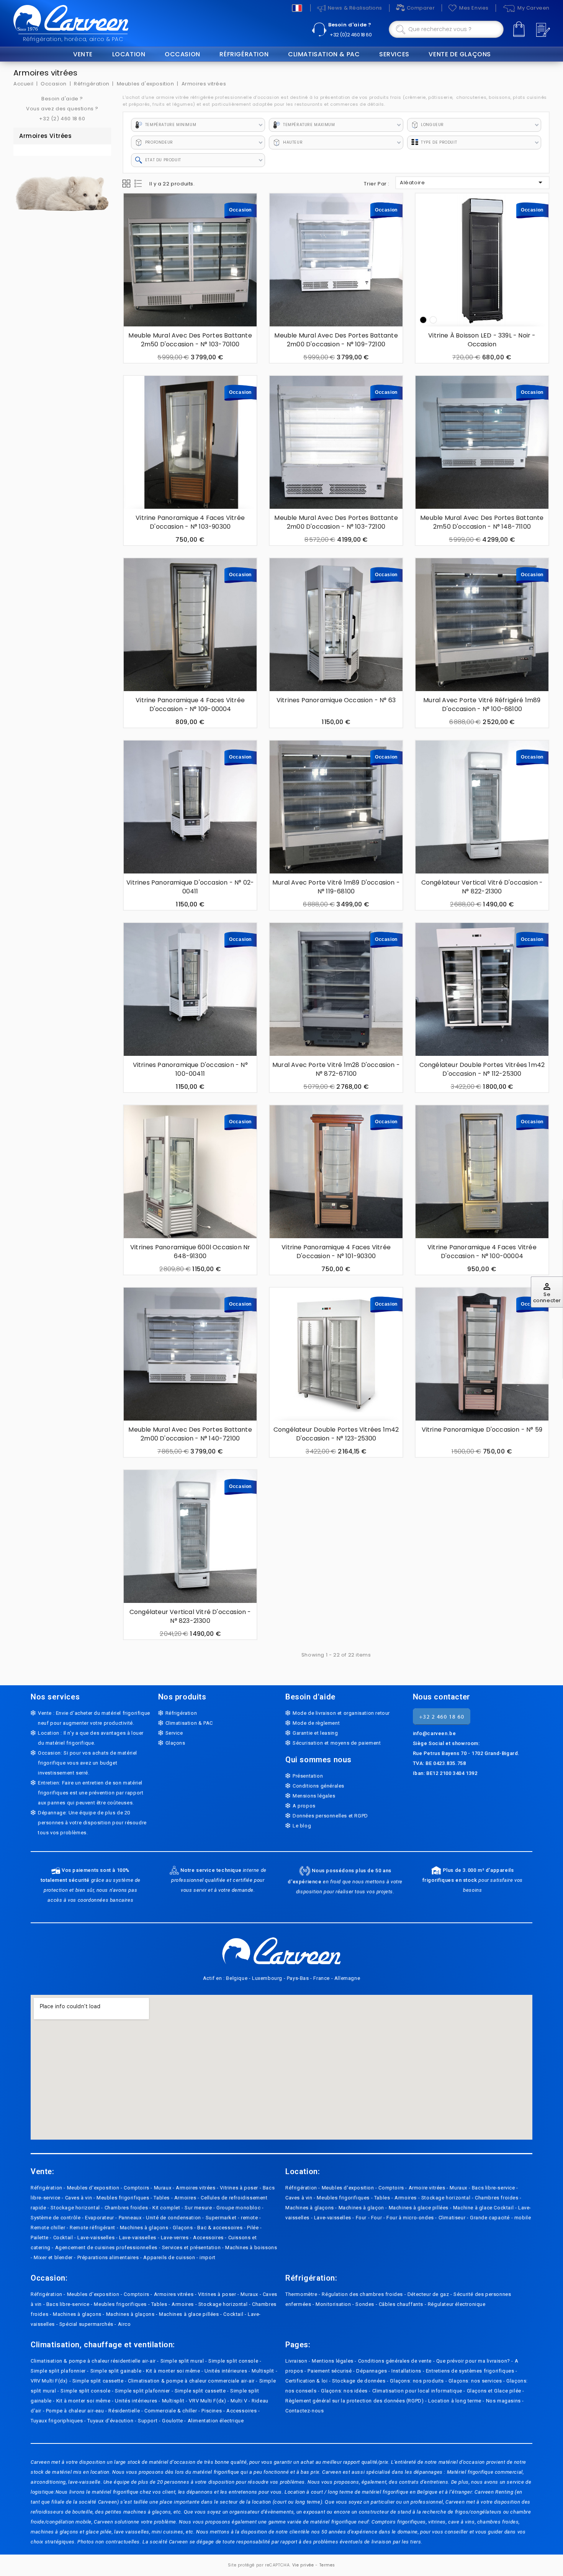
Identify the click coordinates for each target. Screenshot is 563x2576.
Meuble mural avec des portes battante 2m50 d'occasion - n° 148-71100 (482, 522)
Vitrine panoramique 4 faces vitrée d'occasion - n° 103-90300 (190, 522)
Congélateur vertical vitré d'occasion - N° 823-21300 (190, 1616)
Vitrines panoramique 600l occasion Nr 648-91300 (190, 1252)
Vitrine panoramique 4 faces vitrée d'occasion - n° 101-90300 (336, 1252)
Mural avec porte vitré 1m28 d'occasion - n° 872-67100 (336, 1069)
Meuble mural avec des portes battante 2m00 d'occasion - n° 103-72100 (336, 522)
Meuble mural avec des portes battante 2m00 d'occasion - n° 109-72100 (336, 340)
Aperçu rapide (134, 231)
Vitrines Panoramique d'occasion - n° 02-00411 (190, 887)
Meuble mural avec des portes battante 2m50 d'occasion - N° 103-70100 (190, 340)
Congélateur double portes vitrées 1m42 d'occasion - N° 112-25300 (482, 1069)
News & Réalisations (355, 8)
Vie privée (303, 2565)
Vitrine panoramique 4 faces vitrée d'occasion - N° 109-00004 (190, 705)
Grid (126, 184)
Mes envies (474, 8)
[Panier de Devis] (542, 30)
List (139, 184)
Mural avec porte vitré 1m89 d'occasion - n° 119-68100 (336, 887)
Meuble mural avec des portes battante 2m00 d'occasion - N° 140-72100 (190, 1434)
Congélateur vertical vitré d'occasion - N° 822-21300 (482, 887)
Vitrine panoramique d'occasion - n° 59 (482, 1430)
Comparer (421, 8)
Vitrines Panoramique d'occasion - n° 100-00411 (190, 1069)
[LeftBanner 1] (62, 188)
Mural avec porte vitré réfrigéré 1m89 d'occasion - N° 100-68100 (482, 705)
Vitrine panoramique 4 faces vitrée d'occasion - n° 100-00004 (482, 1252)
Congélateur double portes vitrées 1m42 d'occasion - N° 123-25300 (336, 1434)
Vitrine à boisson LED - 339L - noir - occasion (482, 340)
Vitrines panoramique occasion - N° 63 (336, 700)
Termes (327, 2565)
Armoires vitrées (46, 136)
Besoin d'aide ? (350, 25)
